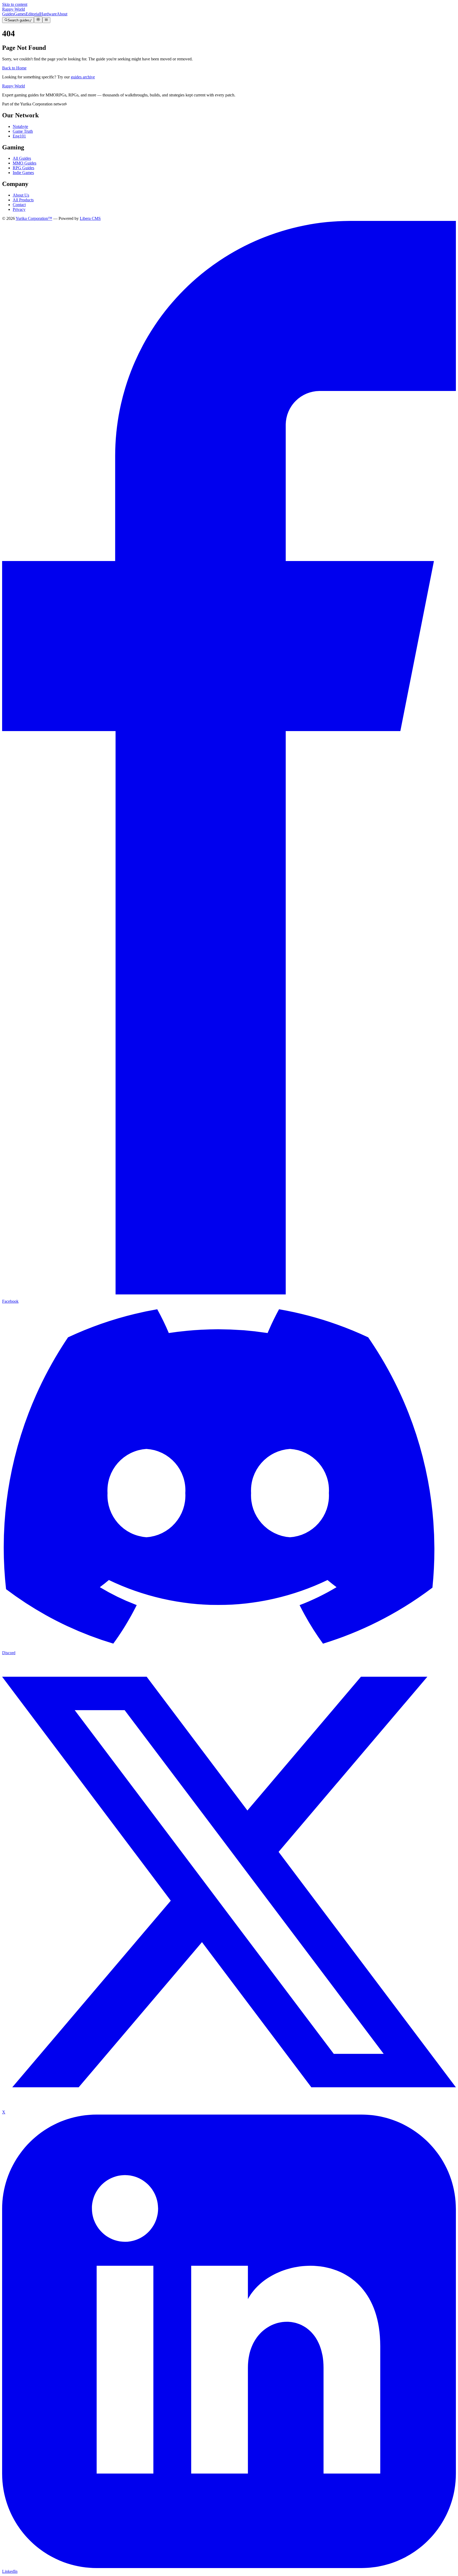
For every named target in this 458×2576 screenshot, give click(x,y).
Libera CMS (90, 218)
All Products (23, 200)
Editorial (33, 14)
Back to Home (14, 68)
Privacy (19, 209)
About (62, 14)
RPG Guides (23, 168)
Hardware (48, 14)
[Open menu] (46, 20)
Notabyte (20, 126)
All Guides (22, 158)
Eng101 (19, 136)
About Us (21, 195)
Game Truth (23, 131)
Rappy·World (14, 86)
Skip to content (15, 4)
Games (20, 14)
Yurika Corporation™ (34, 218)
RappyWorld (14, 9)
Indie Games (23, 173)
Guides (8, 14)
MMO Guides (25, 163)
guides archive (83, 77)
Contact (19, 205)
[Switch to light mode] (38, 20)
